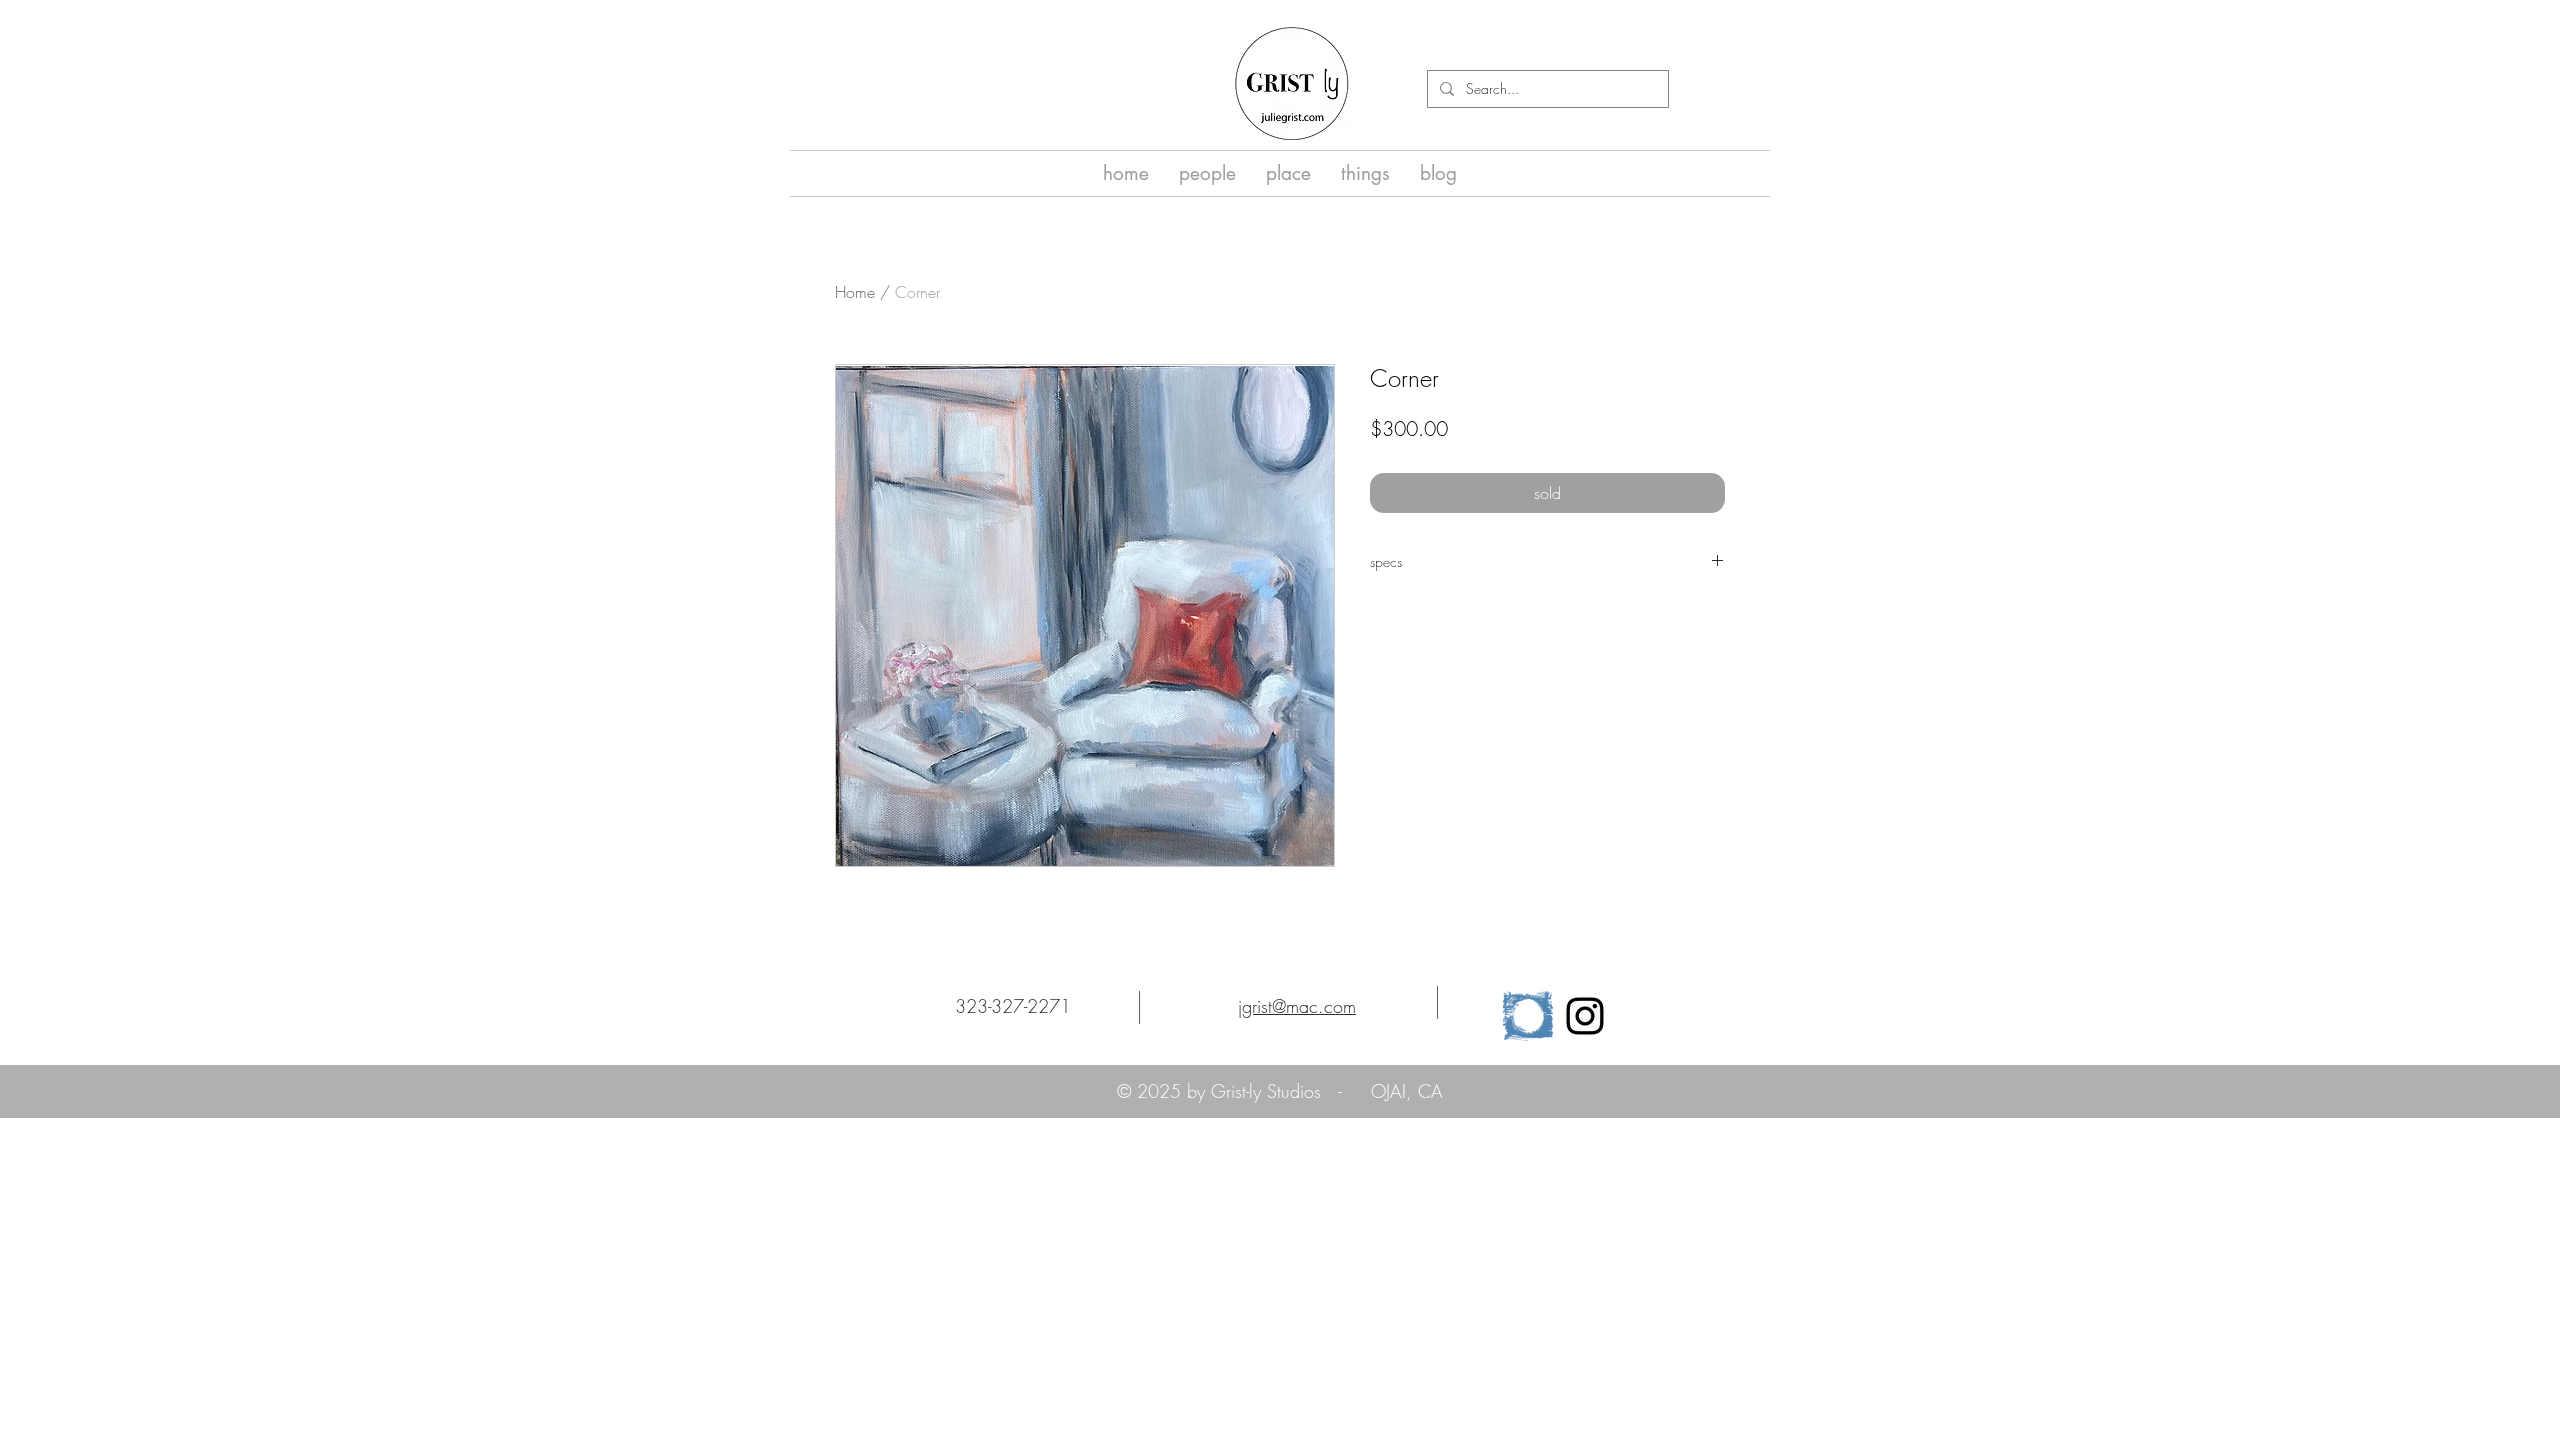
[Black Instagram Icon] (1585, 1016)
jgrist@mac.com (1297, 1006)
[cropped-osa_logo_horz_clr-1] (1528, 1016)
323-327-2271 (1013, 1006)
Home (855, 292)
